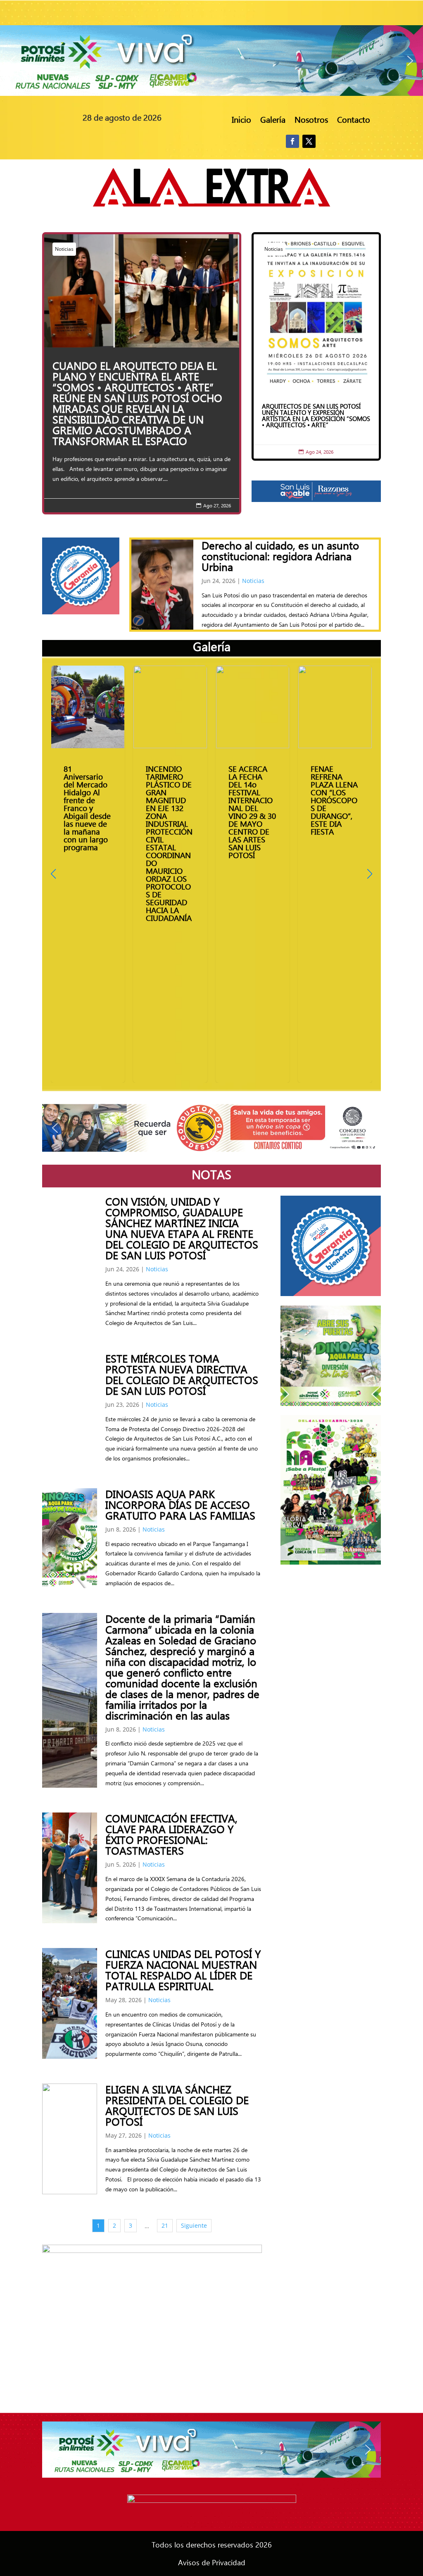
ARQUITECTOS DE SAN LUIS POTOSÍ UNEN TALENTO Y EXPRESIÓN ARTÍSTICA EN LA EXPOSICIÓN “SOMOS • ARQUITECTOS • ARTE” (316, 347)
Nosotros (311, 120)
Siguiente (194, 2225)
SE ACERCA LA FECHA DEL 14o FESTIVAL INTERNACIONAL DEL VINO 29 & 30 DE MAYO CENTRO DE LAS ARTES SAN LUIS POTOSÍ (253, 874)
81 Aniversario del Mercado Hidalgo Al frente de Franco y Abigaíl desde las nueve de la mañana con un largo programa (88, 874)
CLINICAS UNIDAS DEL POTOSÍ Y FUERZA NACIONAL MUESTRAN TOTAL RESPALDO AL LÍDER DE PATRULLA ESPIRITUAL (183, 1969)
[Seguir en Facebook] (292, 141)
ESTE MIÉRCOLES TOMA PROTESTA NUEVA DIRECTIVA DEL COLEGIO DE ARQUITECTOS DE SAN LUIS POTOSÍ (182, 1374)
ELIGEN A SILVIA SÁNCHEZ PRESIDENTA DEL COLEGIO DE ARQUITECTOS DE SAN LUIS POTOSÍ (177, 2105)
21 (165, 2225)
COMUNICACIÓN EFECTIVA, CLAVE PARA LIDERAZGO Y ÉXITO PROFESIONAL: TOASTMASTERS (171, 1834)
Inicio (241, 120)
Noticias (64, 249)
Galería (273, 120)
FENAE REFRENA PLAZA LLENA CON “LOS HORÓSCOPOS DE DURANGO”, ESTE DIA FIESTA (335, 874)
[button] (211, 61)
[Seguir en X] (309, 141)
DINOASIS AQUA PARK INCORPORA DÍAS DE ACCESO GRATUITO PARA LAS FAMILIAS (180, 1504)
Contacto (354, 120)
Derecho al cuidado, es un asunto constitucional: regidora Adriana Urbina (280, 556)
